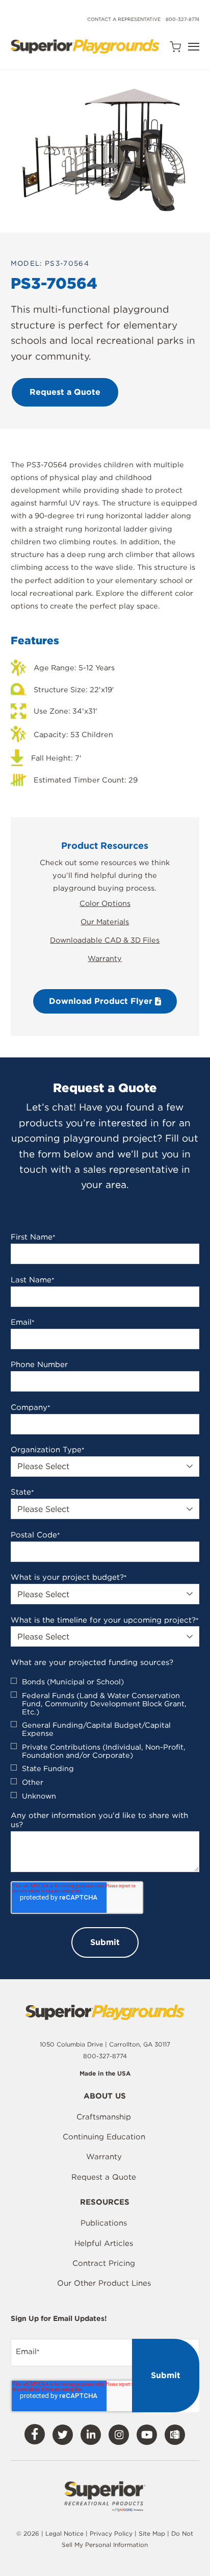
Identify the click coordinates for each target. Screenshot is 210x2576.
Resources (105, 2203)
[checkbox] (105, 1739)
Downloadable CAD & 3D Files (105, 940)
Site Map (153, 2533)
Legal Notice (64, 2533)
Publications (104, 2223)
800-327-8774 (182, 19)
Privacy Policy (111, 2533)
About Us (105, 2097)
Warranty (105, 958)
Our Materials (105, 921)
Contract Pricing (104, 2263)
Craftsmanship (104, 2117)
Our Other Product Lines (104, 2283)
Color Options (105, 903)
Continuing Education (104, 2137)
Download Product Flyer (102, 1001)
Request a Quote (104, 2177)
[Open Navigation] (194, 47)
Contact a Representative (124, 19)
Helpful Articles (104, 2243)
